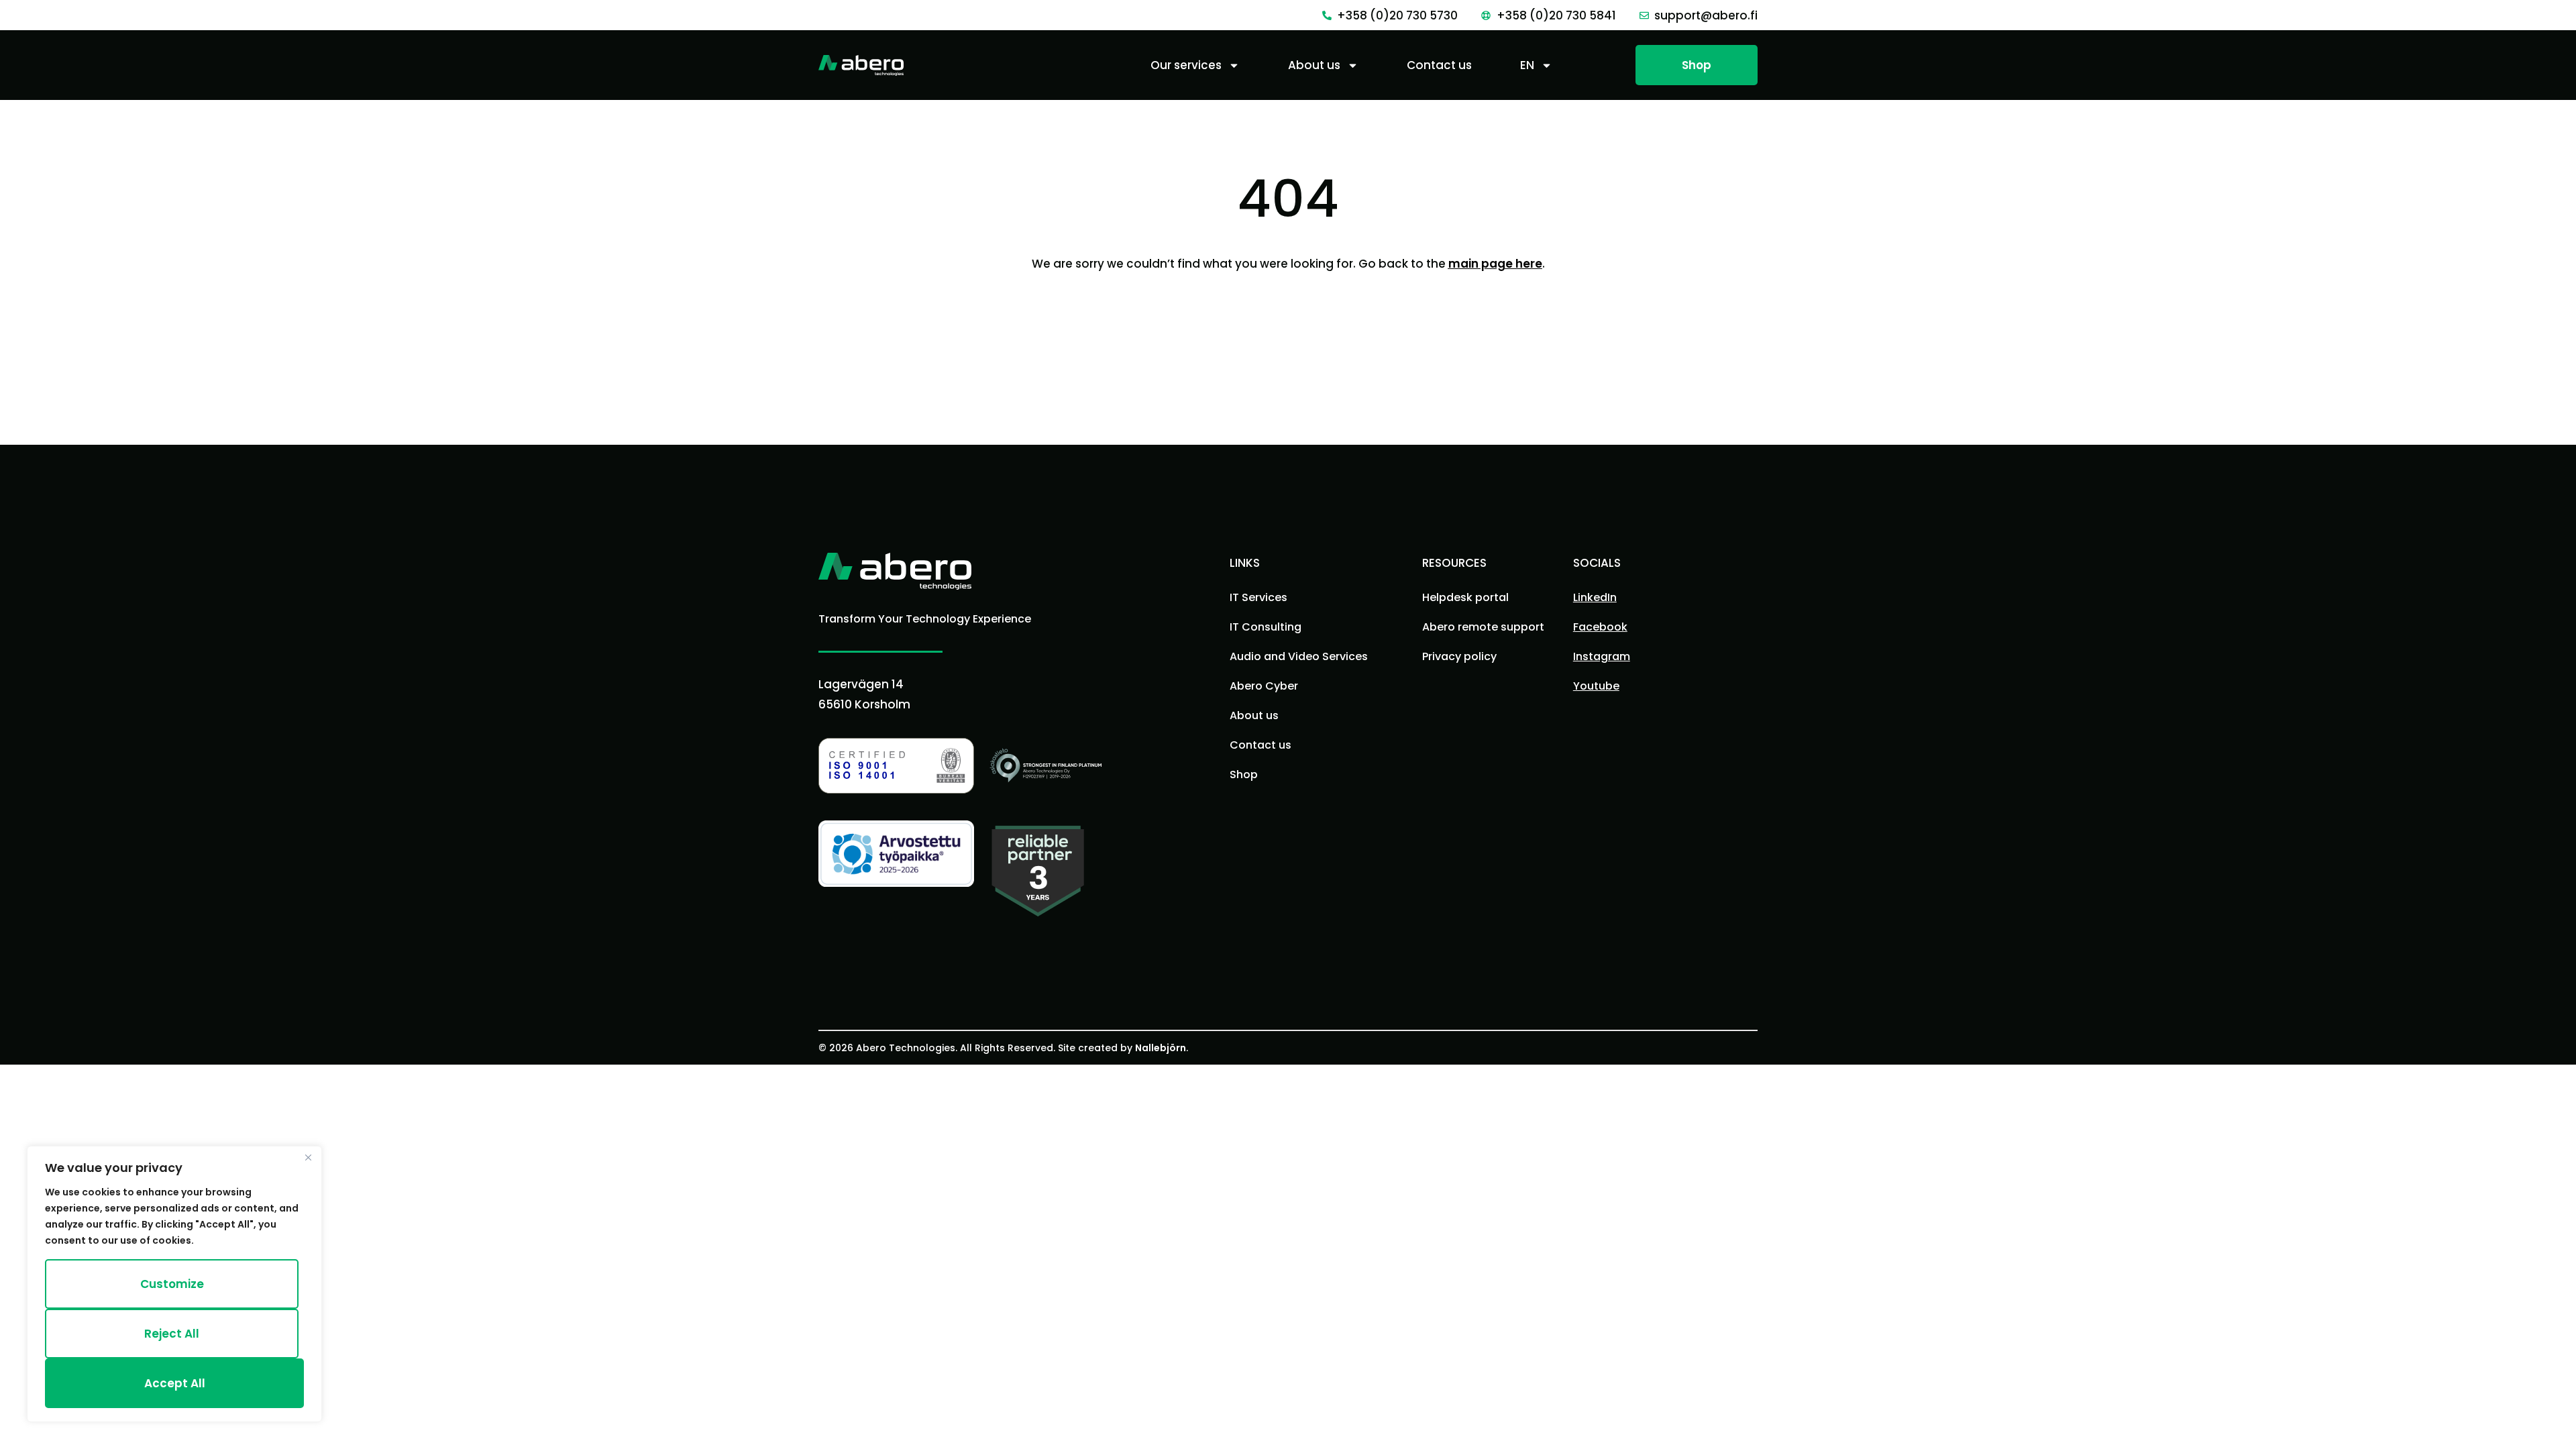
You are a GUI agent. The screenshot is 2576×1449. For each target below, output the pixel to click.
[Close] (308, 1157)
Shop (1244, 774)
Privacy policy (1459, 656)
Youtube (1596, 686)
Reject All (172, 1334)
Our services (1186, 65)
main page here (1495, 264)
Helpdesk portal (1465, 597)
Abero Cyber (1264, 686)
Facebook (1600, 627)
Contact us (1439, 65)
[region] (174, 1284)
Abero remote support (1483, 627)
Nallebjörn (1161, 1048)
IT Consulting (1266, 627)
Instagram (1602, 656)
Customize (172, 1284)
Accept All (175, 1383)
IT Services (1258, 597)
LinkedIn (1595, 597)
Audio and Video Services (1299, 656)
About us (1314, 65)
